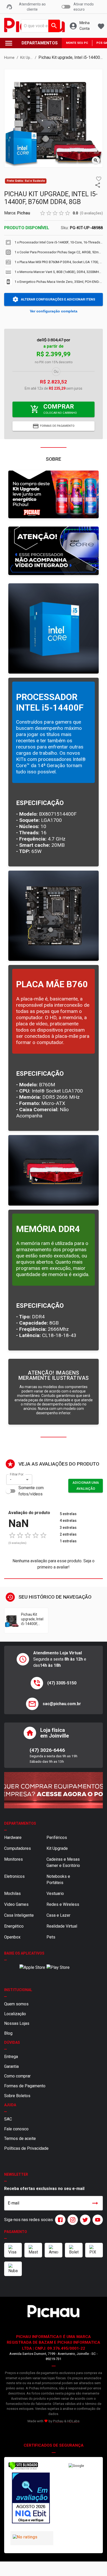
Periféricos (57, 1837)
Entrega (11, 2057)
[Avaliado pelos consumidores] (31, 2499)
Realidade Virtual (62, 1926)
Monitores (14, 1859)
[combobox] (39, 26)
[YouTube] (97, 2220)
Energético (14, 1926)
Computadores (18, 1848)
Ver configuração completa (54, 311)
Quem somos (16, 2004)
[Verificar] (23, 2469)
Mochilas (12, 1893)
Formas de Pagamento (25, 2086)
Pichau (24, 213)
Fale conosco (16, 2129)
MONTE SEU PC (77, 43)
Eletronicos (14, 1876)
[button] (99, 179)
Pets (51, 1937)
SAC (8, 2119)
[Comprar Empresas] (53, 1790)
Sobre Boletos (17, 2096)
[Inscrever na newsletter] (95, 2203)
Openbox (12, 1937)
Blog (8, 2033)
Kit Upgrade (57, 1848)
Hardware (13, 1837)
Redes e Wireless (63, 1904)
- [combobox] (11, 1479)
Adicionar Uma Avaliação (86, 1486)
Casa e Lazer (58, 1915)
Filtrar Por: (17, 1474)
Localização (15, 2014)
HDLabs (73, 2421)
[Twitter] (84, 2220)
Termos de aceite (20, 2138)
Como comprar (17, 2076)
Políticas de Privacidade (26, 2148)
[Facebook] (59, 2220)
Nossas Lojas (17, 2023)
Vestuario (55, 1893)
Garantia (11, 2066)
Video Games (16, 1904)
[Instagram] (72, 2220)
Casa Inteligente (19, 1915)
